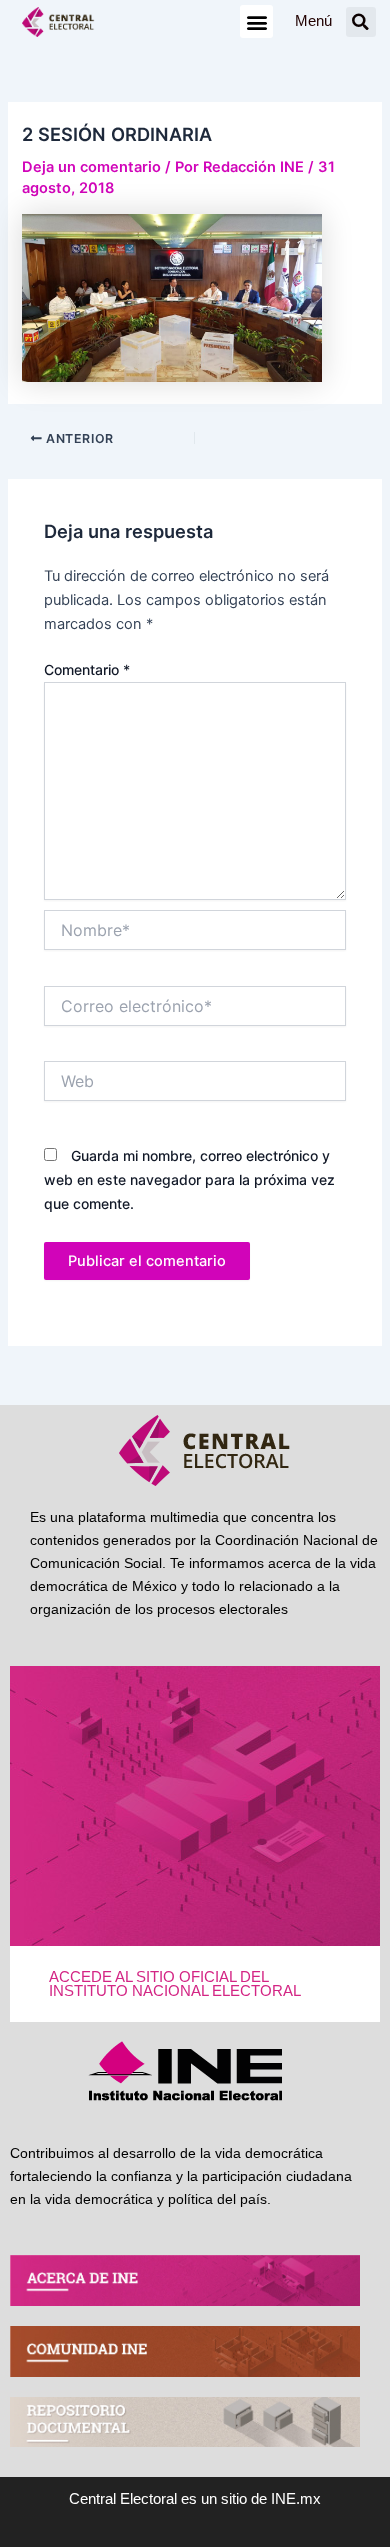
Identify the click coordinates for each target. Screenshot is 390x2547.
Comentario (87, 669)
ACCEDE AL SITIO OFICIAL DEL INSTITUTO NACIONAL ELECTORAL (175, 1984)
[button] (256, 21)
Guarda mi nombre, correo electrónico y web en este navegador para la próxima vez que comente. (189, 1179)
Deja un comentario (91, 167)
